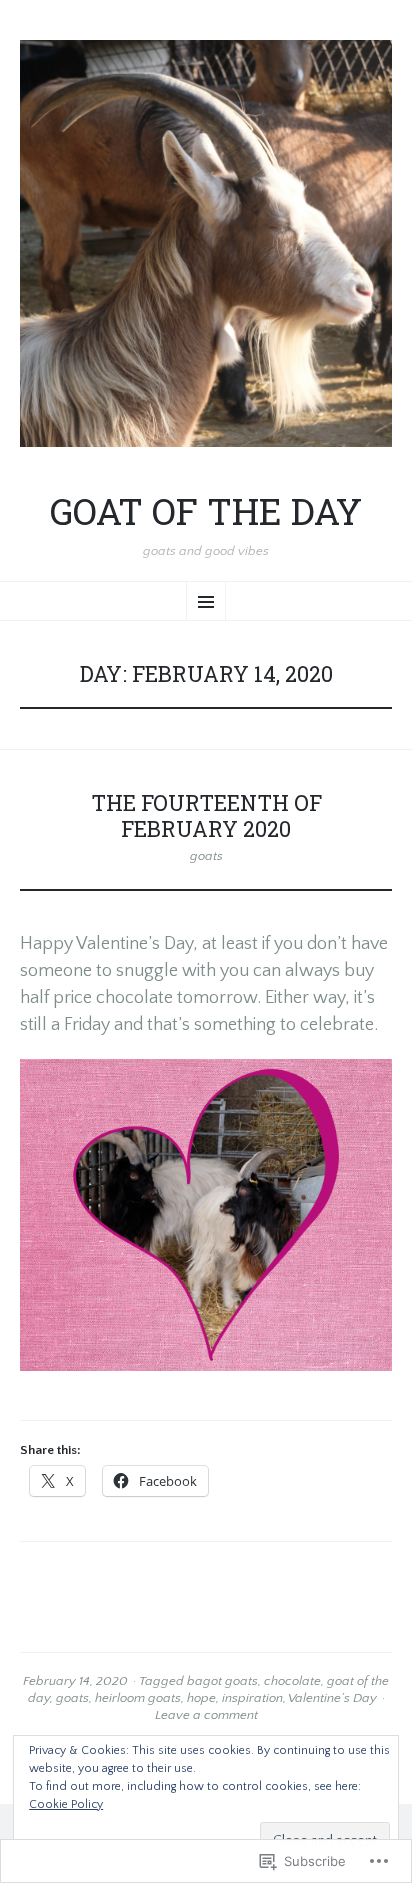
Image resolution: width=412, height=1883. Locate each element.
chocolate (292, 1681)
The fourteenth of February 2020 (206, 815)
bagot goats (222, 1681)
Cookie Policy (66, 1804)
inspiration (252, 1698)
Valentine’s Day (332, 1698)
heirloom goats (138, 1698)
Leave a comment (206, 1715)
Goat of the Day (206, 512)
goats (206, 856)
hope (201, 1698)
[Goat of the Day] (206, 243)
